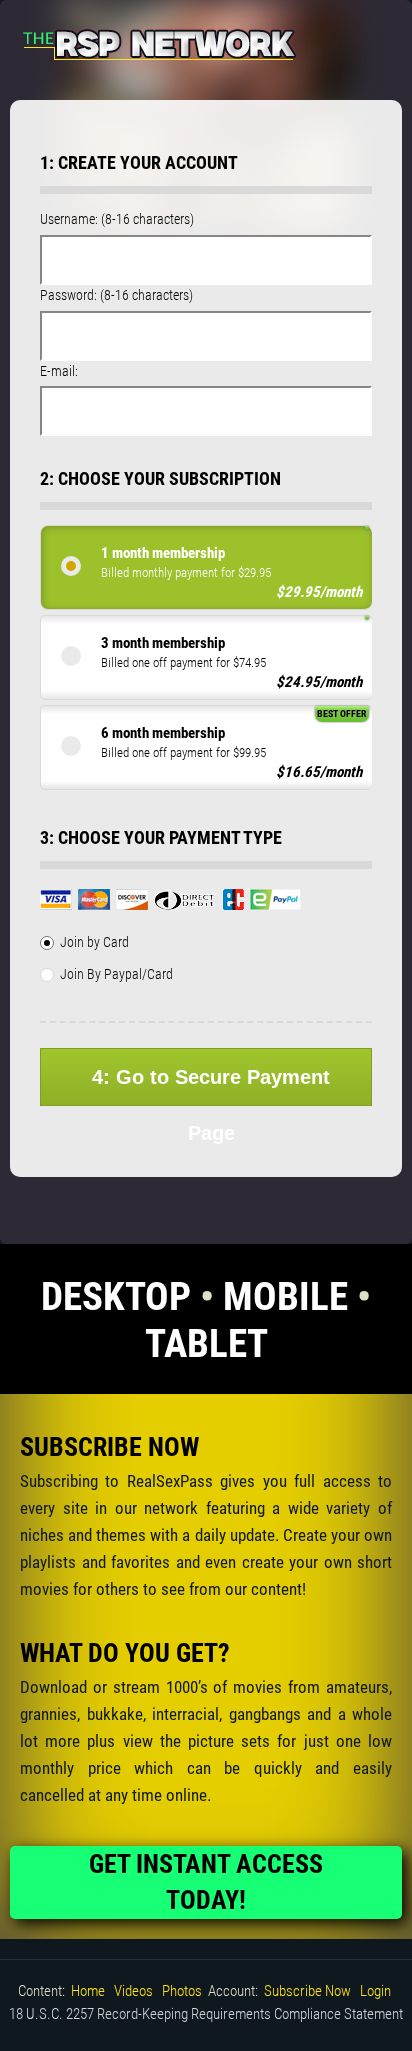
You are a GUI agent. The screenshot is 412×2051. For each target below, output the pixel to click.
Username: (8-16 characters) (117, 219)
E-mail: (59, 371)
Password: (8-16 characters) (116, 295)
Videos (133, 1991)
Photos (182, 1991)
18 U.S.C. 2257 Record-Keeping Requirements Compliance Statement (206, 2014)
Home (88, 1991)
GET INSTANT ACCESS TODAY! (206, 1882)
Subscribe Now (307, 1991)
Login (375, 1991)
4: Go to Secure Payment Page (211, 1086)
